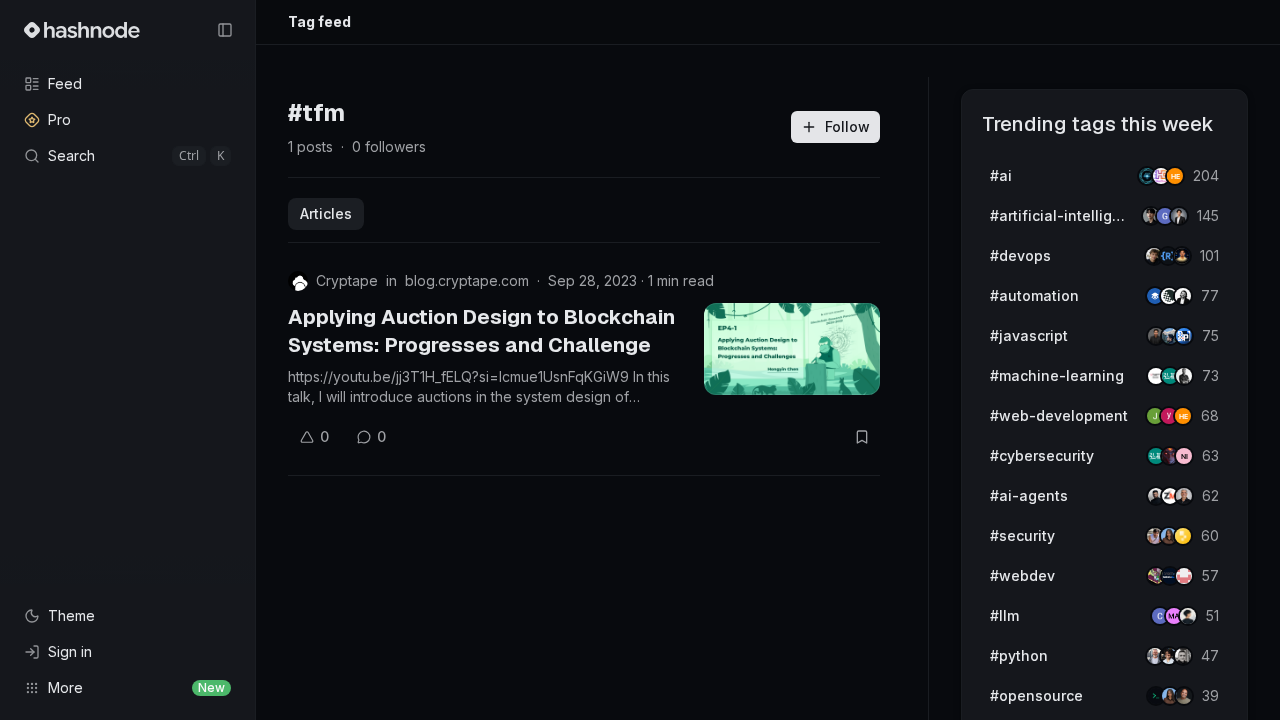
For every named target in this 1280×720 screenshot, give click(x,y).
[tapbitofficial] (1183, 536)
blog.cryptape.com (467, 280)
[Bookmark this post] (862, 437)
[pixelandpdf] (1184, 336)
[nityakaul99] (1184, 456)
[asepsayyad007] (1182, 256)
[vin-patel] (1184, 696)
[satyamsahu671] (1184, 376)
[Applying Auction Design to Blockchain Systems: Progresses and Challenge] (792, 349)
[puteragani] (1179, 216)
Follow (847, 126)
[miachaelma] (1188, 616)
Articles (326, 213)
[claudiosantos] (1184, 496)
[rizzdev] (1183, 656)
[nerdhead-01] (1175, 176)
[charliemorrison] (1184, 576)
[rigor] (1183, 416)
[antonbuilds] (1183, 296)
